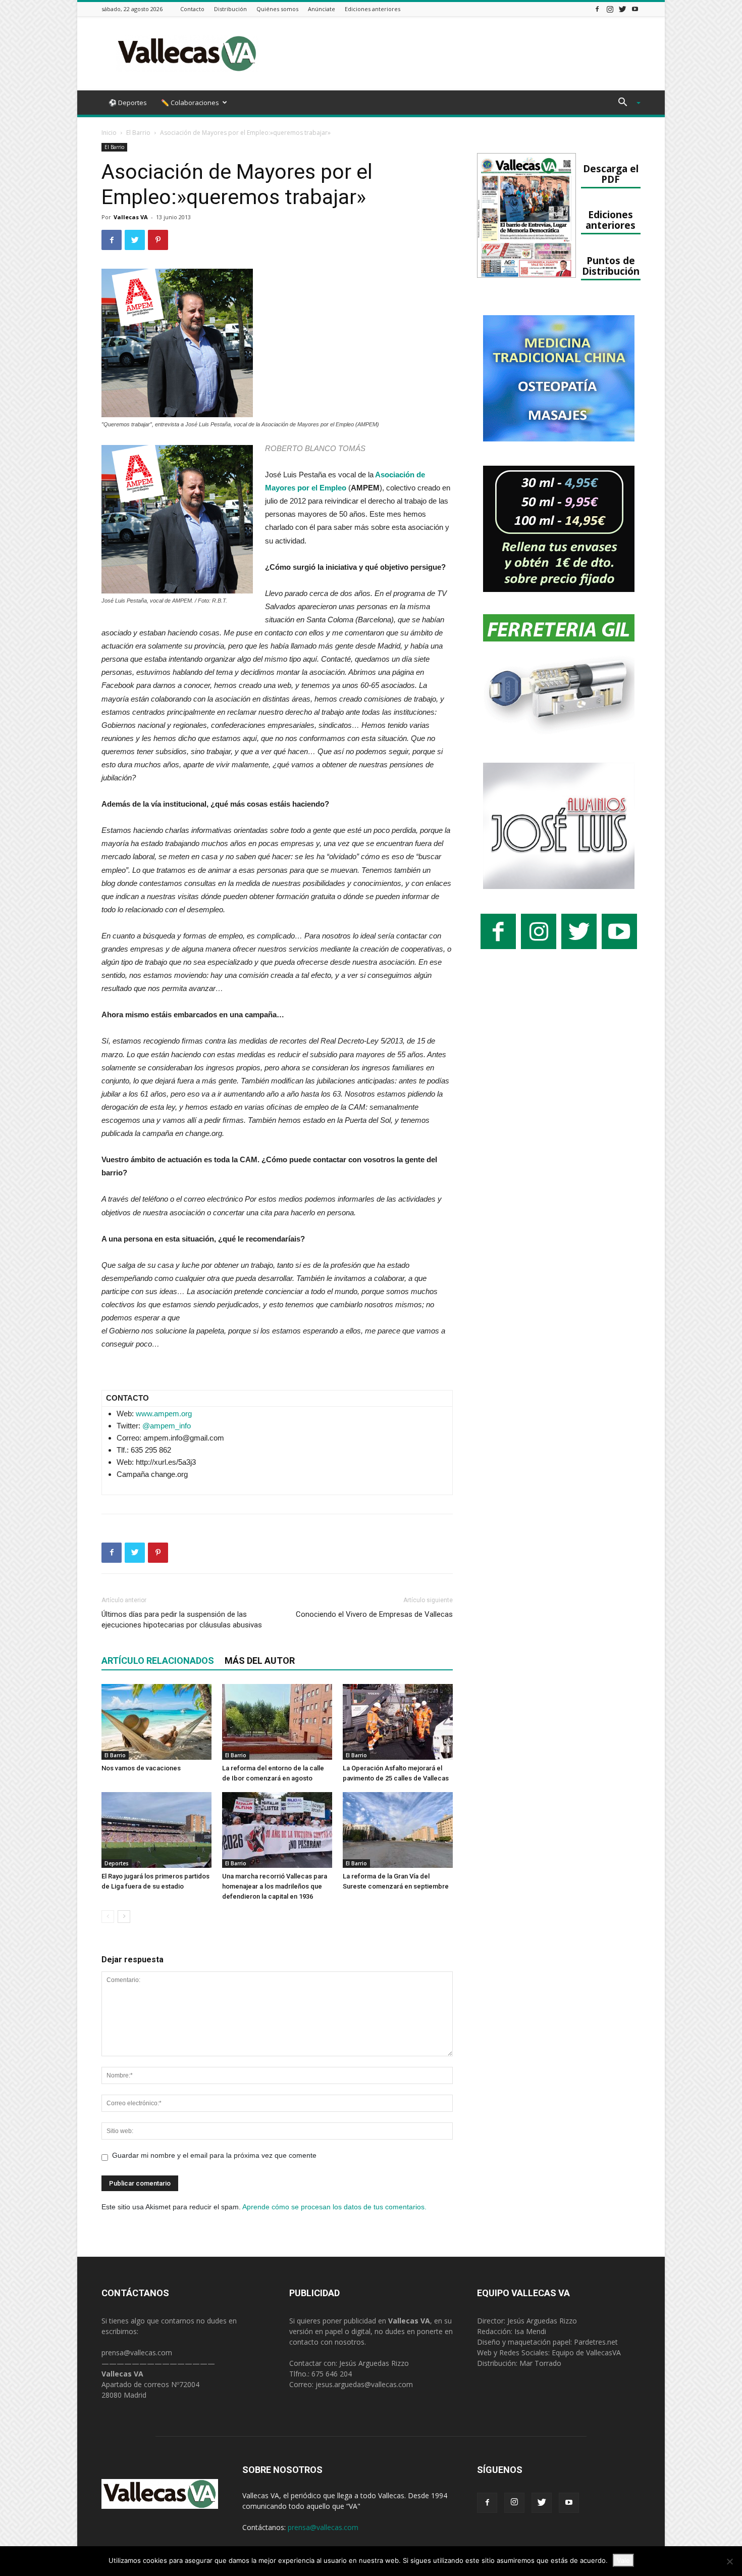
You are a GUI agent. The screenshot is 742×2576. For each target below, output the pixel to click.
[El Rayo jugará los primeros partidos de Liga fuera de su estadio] (156, 1830)
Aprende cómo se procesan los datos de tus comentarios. (334, 2207)
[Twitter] (622, 9)
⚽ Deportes (128, 103)
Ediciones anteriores (373, 9)
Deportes (117, 1863)
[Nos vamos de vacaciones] (156, 1722)
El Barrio (138, 133)
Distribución (230, 9)
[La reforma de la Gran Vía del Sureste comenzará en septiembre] (398, 1830)
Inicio (109, 133)
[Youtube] (635, 9)
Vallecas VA (131, 217)
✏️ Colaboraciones (190, 103)
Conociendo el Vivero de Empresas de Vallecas (374, 1614)
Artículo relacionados (158, 1661)
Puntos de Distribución (611, 266)
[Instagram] (610, 9)
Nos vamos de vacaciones (141, 1768)
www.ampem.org (164, 1414)
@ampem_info (167, 1426)
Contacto (192, 9)
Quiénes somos (277, 9)
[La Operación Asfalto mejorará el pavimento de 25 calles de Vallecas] (398, 1722)
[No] (729, 2561)
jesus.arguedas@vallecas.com (364, 2384)
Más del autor (260, 1661)
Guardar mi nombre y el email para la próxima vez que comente (214, 2155)
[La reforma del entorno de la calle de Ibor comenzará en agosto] (277, 1722)
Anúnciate (322, 9)
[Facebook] (597, 9)
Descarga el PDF (611, 174)
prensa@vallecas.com (137, 2352)
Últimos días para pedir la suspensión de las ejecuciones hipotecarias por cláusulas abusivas (182, 1620)
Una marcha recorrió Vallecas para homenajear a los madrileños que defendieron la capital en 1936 (275, 1886)
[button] (625, 103)
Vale (623, 2560)
